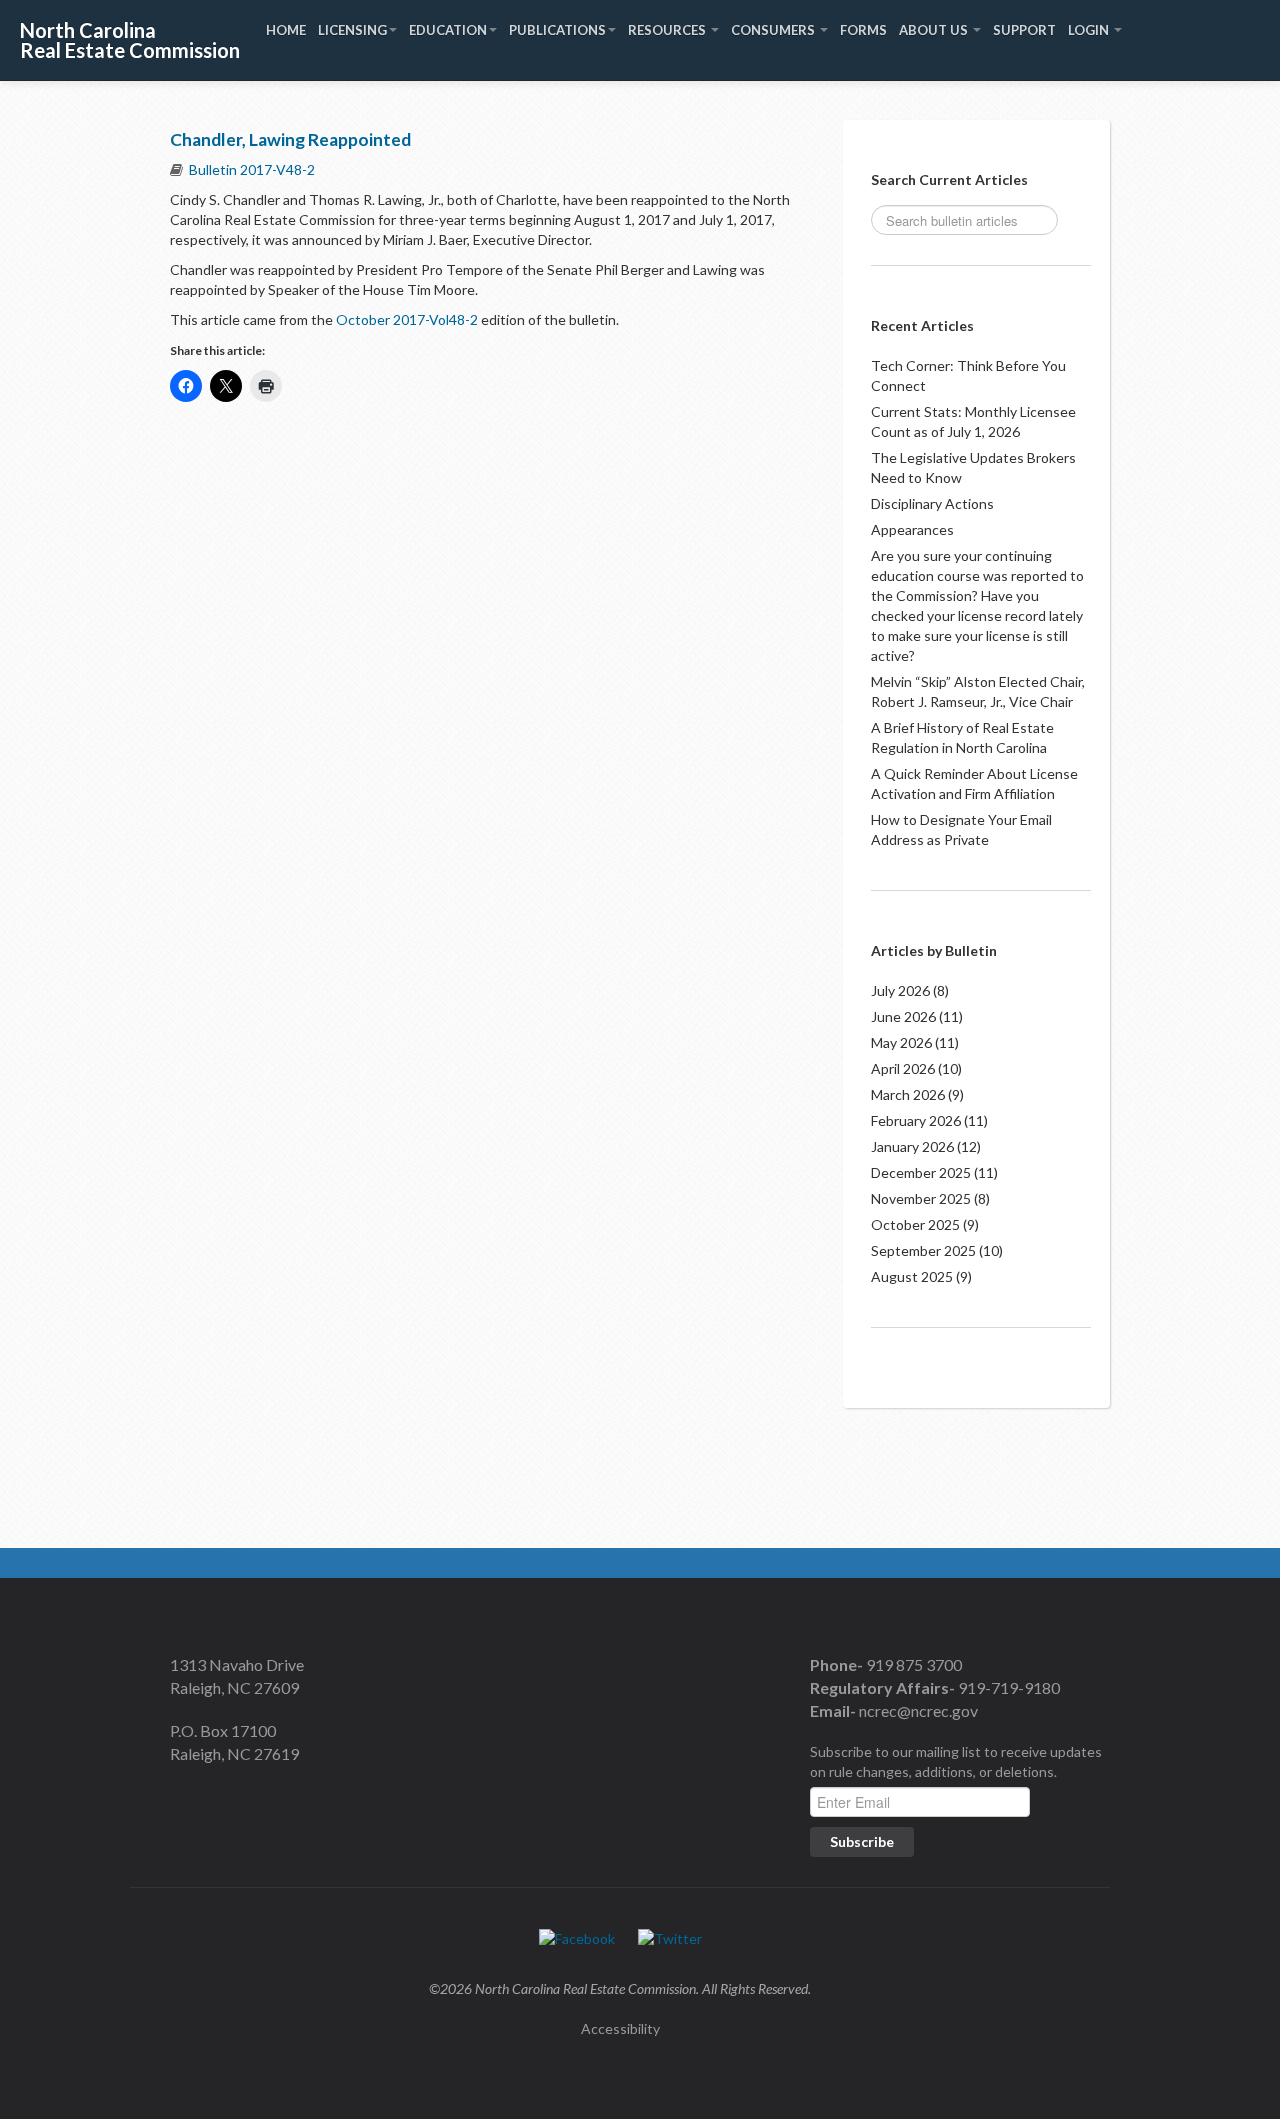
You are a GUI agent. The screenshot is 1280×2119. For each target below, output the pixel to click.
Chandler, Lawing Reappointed (290, 139)
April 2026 (903, 1068)
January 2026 (912, 1146)
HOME (286, 30)
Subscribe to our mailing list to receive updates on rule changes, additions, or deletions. (956, 1761)
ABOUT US (935, 30)
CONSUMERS (774, 30)
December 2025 (921, 1172)
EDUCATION (448, 30)
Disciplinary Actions (932, 503)
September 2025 (923, 1250)
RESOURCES (668, 30)
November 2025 (921, 1198)
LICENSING (352, 30)
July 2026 (900, 990)
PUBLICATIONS (557, 30)
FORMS (863, 30)
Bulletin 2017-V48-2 (252, 169)
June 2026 (903, 1016)
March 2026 (908, 1094)
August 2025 (912, 1276)
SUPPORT (1024, 30)
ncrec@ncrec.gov (917, 1710)
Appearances (912, 529)
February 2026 (916, 1120)
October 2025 (915, 1224)
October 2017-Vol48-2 (405, 319)
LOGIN (1090, 30)
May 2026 (901, 1042)
